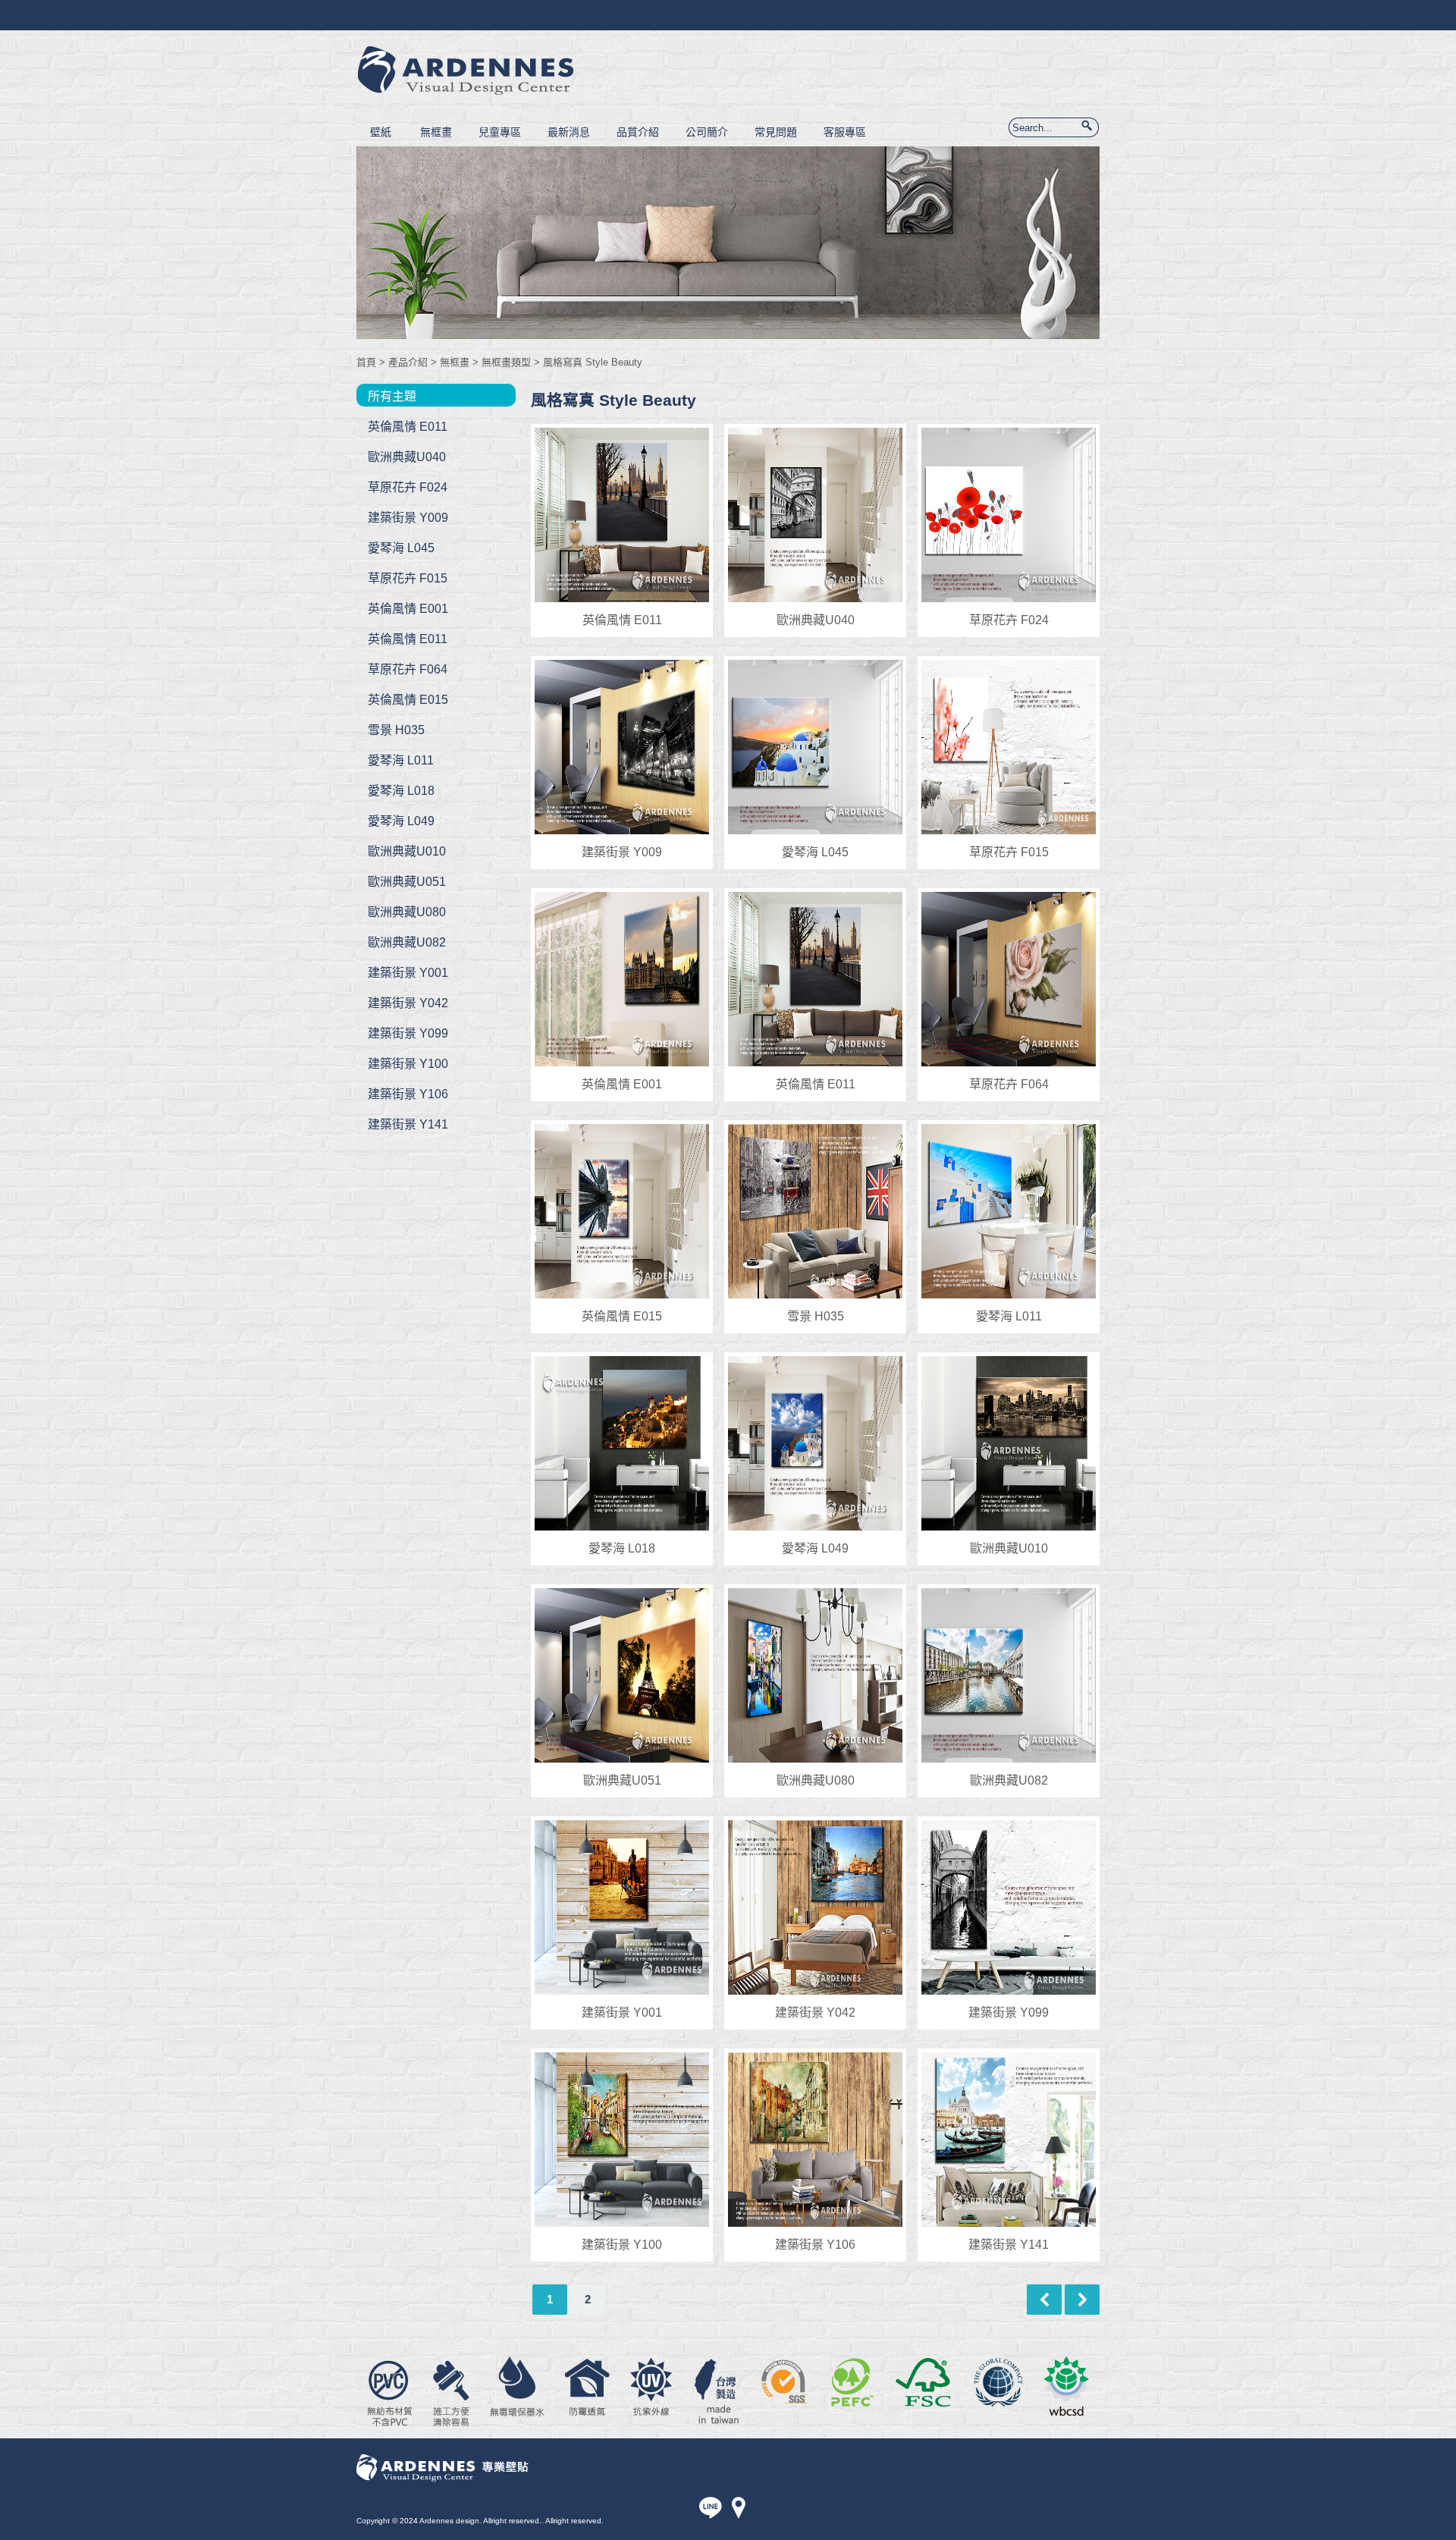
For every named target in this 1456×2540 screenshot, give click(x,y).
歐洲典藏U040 (407, 457)
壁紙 (381, 132)
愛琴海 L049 (401, 821)
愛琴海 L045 (401, 548)
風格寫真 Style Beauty (593, 362)
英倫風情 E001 (408, 609)
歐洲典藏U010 (407, 851)
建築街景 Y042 (408, 1003)
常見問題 (776, 132)
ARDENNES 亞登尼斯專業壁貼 (471, 72)
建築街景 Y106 (408, 1094)
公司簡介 (707, 132)
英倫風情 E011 (408, 427)
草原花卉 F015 (408, 578)
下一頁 (1082, 2300)
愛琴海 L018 (401, 791)
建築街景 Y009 (408, 518)
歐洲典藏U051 (407, 882)
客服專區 (845, 132)
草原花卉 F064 (408, 669)
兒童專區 (500, 132)
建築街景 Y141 (408, 1124)
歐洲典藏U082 (407, 942)
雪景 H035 (396, 730)
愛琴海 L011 (401, 760)
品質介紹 (638, 132)
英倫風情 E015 (408, 700)
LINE (712, 2509)
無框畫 (436, 132)
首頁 (366, 362)
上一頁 (1044, 2300)
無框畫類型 (506, 362)
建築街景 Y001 (408, 973)
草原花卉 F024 (408, 487)
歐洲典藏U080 (407, 912)
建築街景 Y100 (408, 1064)
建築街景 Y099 (408, 1033)
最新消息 (569, 132)
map (738, 2509)
